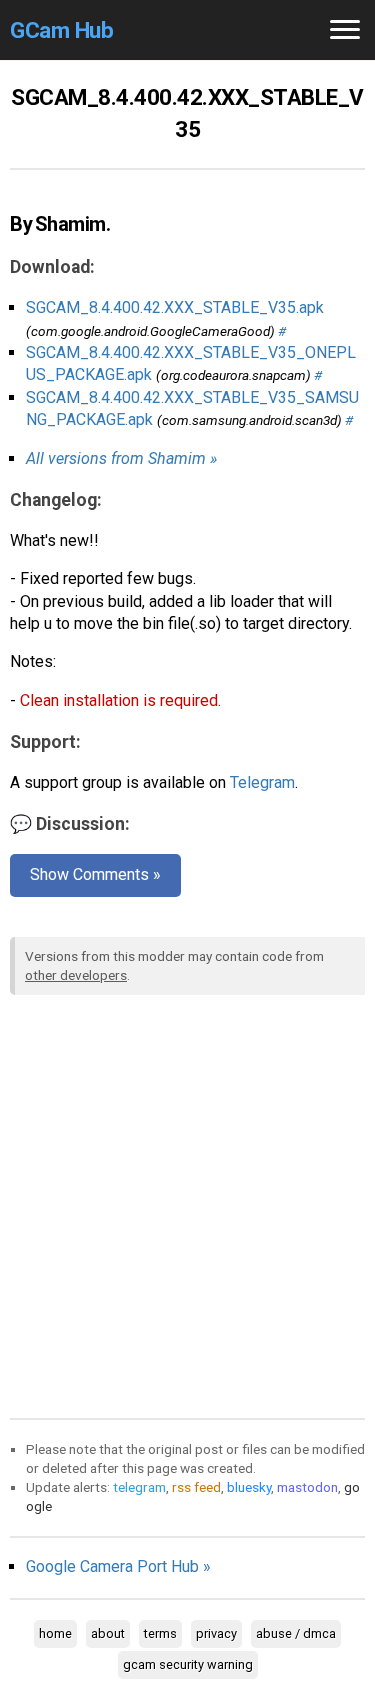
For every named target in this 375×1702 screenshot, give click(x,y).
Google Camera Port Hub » (118, 1566)
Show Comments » (95, 874)
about (108, 1633)
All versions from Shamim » (121, 458)
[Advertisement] (187, 1202)
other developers (76, 975)
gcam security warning (188, 1664)
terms (160, 1633)
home (55, 1633)
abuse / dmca (296, 1633)
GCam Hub (61, 30)
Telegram (262, 782)
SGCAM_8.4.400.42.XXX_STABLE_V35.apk (175, 307)
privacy (216, 1633)
